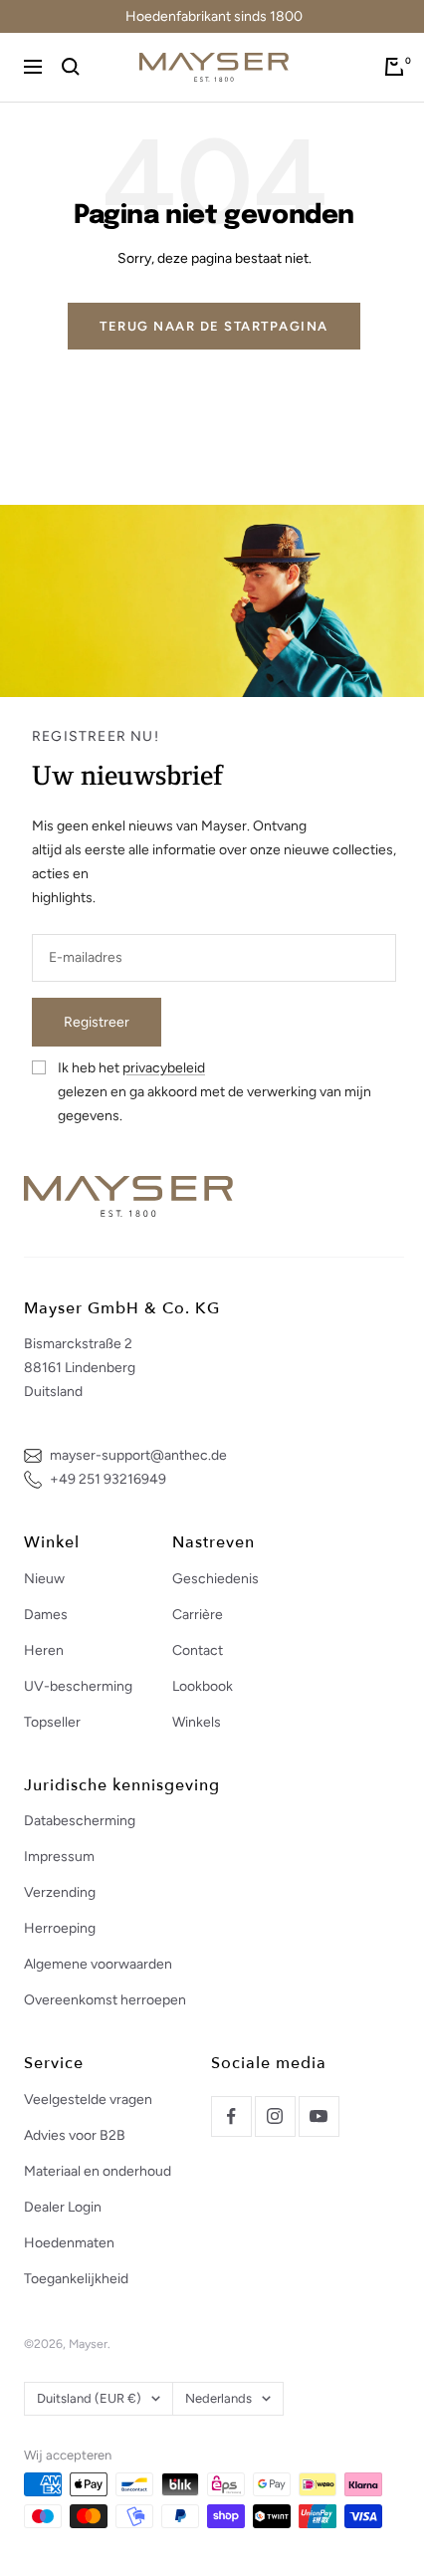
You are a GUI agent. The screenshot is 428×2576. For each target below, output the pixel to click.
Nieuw (44, 1579)
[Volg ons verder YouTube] (319, 2116)
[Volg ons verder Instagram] (275, 2116)
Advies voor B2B (75, 2135)
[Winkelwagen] (394, 67)
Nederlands (218, 2398)
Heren (44, 1650)
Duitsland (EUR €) (89, 2398)
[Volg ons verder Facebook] (231, 2116)
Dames (46, 1615)
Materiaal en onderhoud (98, 2171)
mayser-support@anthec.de (138, 1455)
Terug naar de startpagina (214, 326)
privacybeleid (164, 1068)
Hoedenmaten (69, 2243)
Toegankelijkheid (76, 2279)
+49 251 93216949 (108, 1479)
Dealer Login (63, 2207)
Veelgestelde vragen (88, 2100)
